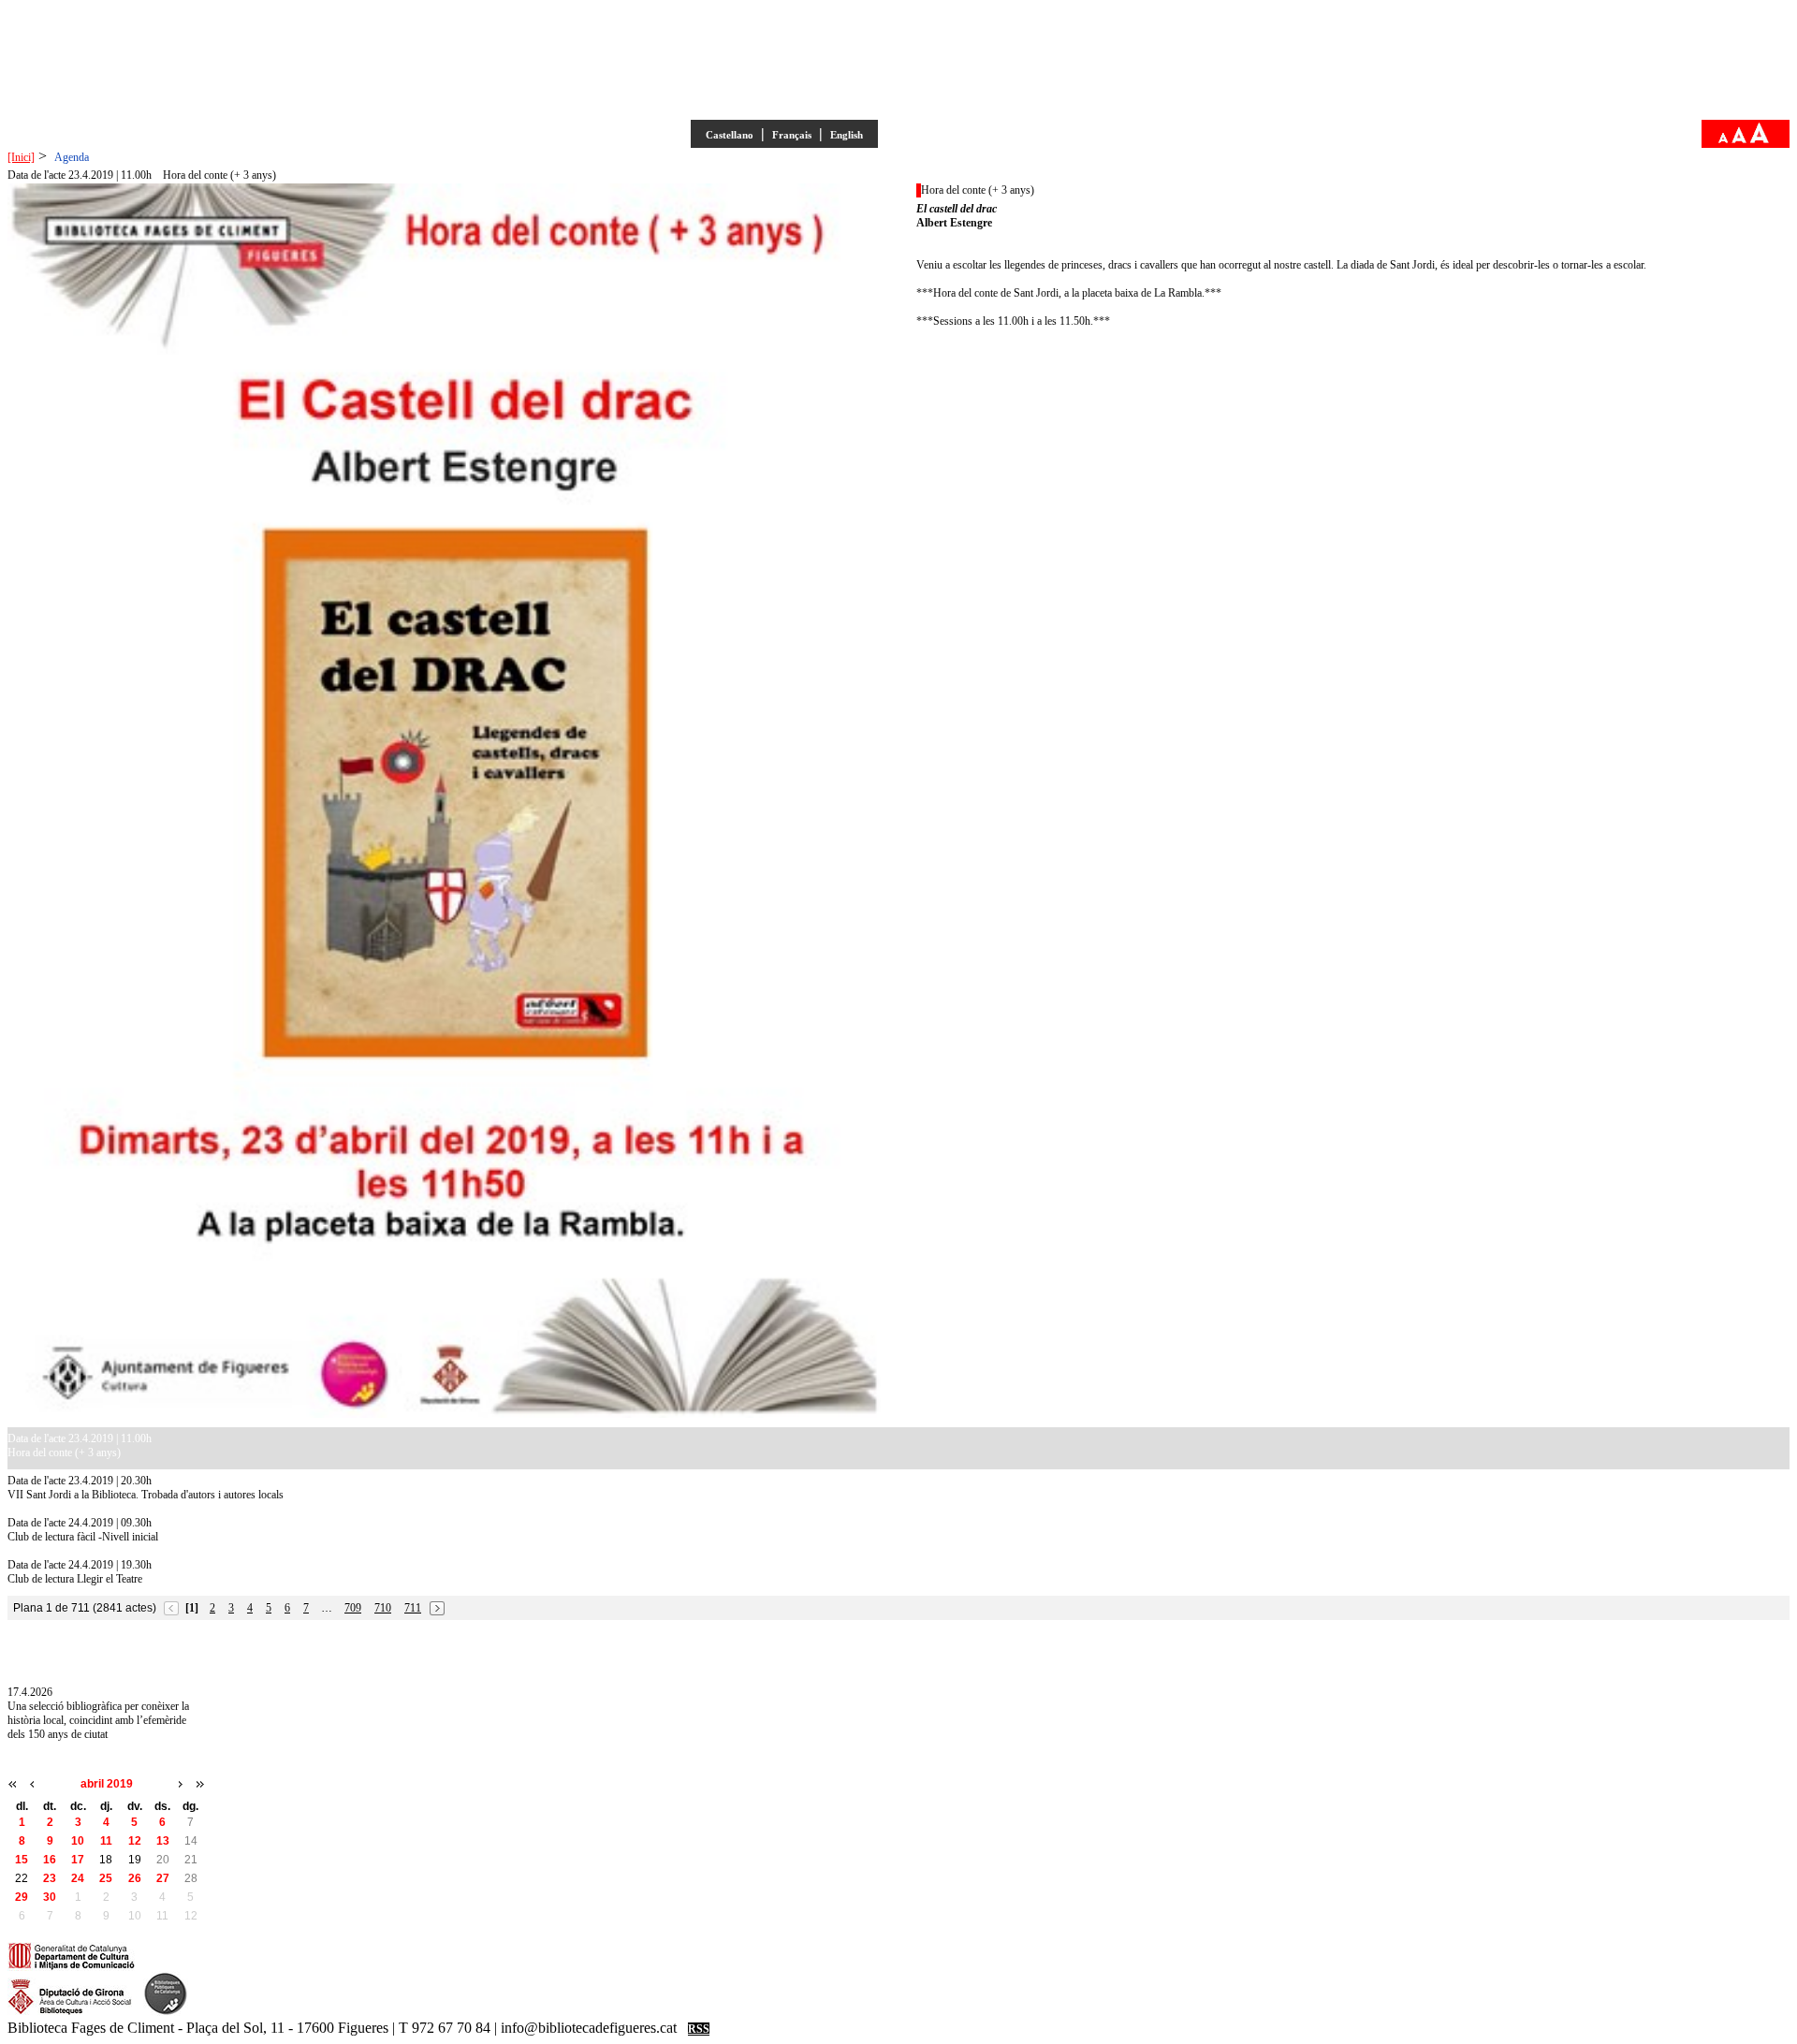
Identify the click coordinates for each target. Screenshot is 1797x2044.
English (847, 135)
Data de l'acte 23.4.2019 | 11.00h (80, 175)
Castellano (730, 135)
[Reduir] (1723, 139)
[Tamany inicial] (1739, 139)
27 (163, 1878)
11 (106, 1841)
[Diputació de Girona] (70, 2012)
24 (78, 1878)
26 (135, 1878)
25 (106, 1878)
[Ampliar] (1760, 139)
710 (383, 1608)
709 (353, 1608)
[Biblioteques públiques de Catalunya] (166, 2012)
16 (50, 1860)
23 (50, 1878)
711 (413, 1608)
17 (78, 1860)
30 (50, 1897)
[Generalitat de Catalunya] (72, 1967)
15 (22, 1860)
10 (78, 1841)
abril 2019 (107, 1784)
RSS (699, 2029)
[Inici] (21, 157)
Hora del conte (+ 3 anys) (219, 175)
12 (135, 1841)
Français (792, 135)
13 (163, 1841)
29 (22, 1897)
